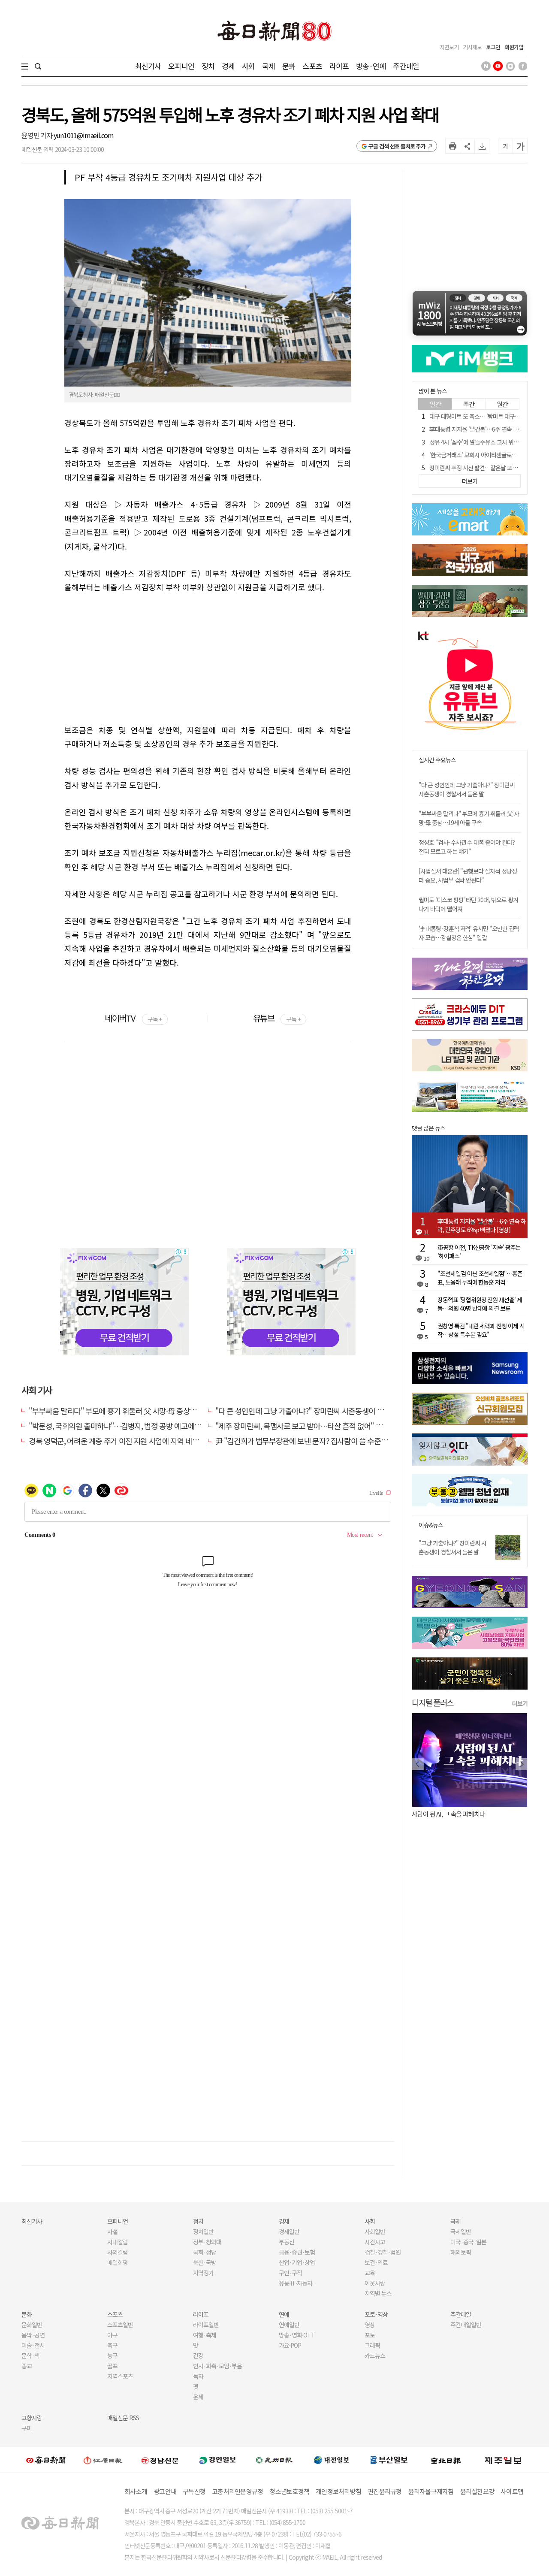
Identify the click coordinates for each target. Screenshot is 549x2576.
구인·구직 (290, 2273)
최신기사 (148, 66)
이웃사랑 (375, 2283)
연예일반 (289, 2325)
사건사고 (375, 2242)
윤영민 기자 (38, 135)
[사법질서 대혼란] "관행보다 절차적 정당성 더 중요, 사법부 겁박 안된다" (468, 875)
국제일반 (461, 2231)
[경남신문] (160, 2460)
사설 (112, 2231)
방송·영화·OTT (297, 2335)
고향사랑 (32, 2418)
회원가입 (514, 47)
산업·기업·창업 (297, 2262)
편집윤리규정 (385, 2491)
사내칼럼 (118, 2242)
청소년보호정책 (289, 2491)
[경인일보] (217, 2460)
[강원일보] (103, 2460)
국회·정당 (205, 2252)
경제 (228, 66)
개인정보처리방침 (338, 2491)
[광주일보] (274, 2460)
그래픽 (372, 2345)
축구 (112, 2345)
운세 (198, 2397)
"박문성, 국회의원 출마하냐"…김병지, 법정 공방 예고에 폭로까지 (126, 1426)
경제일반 (289, 2231)
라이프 (339, 66)
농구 (112, 2355)
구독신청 (194, 2491)
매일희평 (118, 2262)
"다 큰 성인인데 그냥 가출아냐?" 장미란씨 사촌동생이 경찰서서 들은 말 (321, 1411)
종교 (27, 2366)
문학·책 (30, 2355)
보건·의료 (376, 2262)
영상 (370, 2325)
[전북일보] (446, 2460)
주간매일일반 (466, 2325)
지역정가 (203, 2273)
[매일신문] (46, 2460)
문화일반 (32, 2325)
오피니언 (181, 66)
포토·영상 (376, 2314)
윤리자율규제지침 (431, 2491)
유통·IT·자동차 (296, 2283)
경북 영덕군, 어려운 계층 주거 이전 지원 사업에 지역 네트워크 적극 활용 (136, 1441)
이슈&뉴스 (431, 1525)
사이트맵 (512, 2491)
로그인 (493, 47)
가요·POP (290, 2345)
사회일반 (375, 2231)
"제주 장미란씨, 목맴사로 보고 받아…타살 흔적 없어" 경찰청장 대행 (317, 1426)
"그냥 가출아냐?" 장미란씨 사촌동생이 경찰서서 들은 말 (452, 1547)
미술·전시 (33, 2345)
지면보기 (449, 47)
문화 (289, 66)
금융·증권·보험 (297, 2252)
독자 (198, 2376)
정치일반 (203, 2231)
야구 (112, 2335)
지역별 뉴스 (378, 2293)
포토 (370, 2335)
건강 (198, 2355)
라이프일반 (206, 2325)
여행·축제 (205, 2335)
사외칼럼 (118, 2252)
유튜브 (277, 1018)
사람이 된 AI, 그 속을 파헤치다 (448, 1814)
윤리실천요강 (477, 2491)
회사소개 (136, 2491)
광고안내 (165, 2491)
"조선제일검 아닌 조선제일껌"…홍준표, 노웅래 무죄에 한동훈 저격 (480, 1278)
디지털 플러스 (433, 1702)
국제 (268, 66)
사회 (248, 66)
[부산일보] (389, 2460)
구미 (27, 2428)
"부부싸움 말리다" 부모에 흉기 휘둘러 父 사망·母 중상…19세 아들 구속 (135, 1411)
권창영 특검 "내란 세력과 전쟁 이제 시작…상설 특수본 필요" (481, 1330)
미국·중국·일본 (468, 2242)
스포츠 (312, 66)
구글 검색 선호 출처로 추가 (397, 146)
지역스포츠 (120, 2376)
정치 (208, 66)
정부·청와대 (207, 2242)
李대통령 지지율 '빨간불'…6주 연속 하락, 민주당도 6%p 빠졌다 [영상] (482, 1225)
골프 (112, 2366)
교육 (370, 2273)
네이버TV (133, 1018)
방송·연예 (371, 66)
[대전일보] (332, 2460)
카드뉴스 (375, 2355)
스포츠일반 (120, 2325)
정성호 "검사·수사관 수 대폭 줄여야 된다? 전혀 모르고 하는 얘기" (467, 847)
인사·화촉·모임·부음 (217, 2366)
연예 (284, 2314)
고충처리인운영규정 (237, 2491)
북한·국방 (205, 2262)
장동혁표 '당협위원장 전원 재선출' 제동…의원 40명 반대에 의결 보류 (480, 1304)
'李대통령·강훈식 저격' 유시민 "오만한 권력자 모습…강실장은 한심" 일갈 (469, 933)
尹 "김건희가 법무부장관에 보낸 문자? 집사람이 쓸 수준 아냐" (307, 1441)
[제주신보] (503, 2460)
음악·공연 (33, 2335)
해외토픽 (461, 2252)
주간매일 (406, 66)
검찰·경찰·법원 (383, 2252)
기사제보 (472, 47)
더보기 (520, 1703)
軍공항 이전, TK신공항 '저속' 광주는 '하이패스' (479, 1252)
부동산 (287, 2242)
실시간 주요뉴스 (437, 760)
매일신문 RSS (123, 2418)
